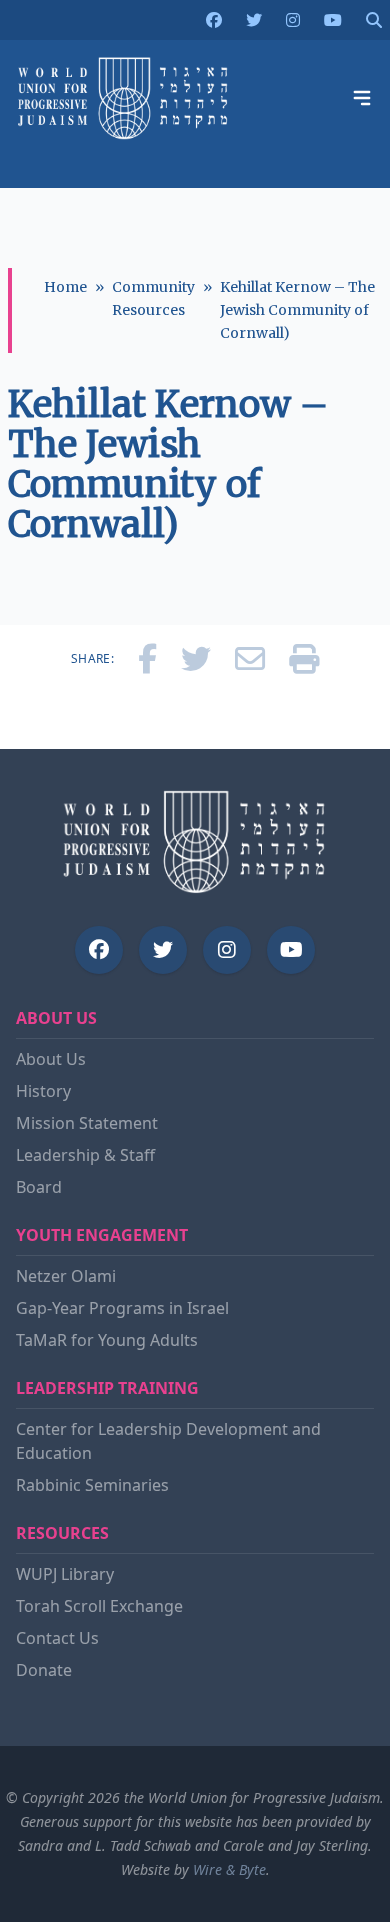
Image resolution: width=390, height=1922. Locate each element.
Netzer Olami (66, 1276)
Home (65, 287)
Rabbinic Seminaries (92, 1485)
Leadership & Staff (85, 1155)
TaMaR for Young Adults (107, 1340)
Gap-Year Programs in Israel (122, 1308)
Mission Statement (87, 1123)
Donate (44, 1670)
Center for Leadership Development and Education (168, 1441)
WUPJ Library (65, 1574)
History (43, 1091)
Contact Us (57, 1638)
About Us (51, 1059)
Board (39, 1187)
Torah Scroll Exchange (99, 1606)
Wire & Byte (229, 1869)
